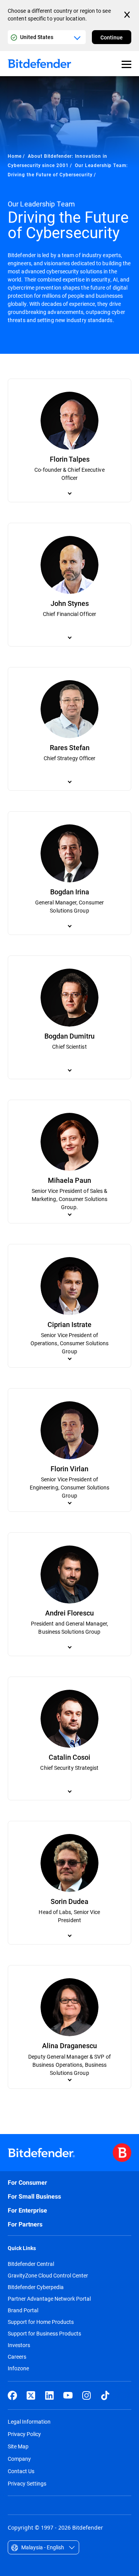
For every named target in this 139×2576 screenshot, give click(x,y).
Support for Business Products (44, 2334)
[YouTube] (68, 2395)
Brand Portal (23, 2310)
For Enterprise (27, 2210)
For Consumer (27, 2183)
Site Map (18, 2446)
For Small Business (34, 2196)
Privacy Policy (24, 2434)
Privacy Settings (27, 2483)
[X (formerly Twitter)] (31, 2395)
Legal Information (29, 2422)
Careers (17, 2357)
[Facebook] (12, 2395)
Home (15, 156)
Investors (19, 2345)
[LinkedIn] (49, 2395)
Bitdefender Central (31, 2264)
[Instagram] (86, 2395)
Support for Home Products (41, 2322)
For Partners (25, 2224)
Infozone (18, 2368)
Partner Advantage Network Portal (49, 2299)
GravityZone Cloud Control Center (48, 2276)
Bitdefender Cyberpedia (36, 2287)
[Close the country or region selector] (128, 15)
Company (19, 2459)
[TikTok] (105, 2395)
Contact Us (21, 2471)
